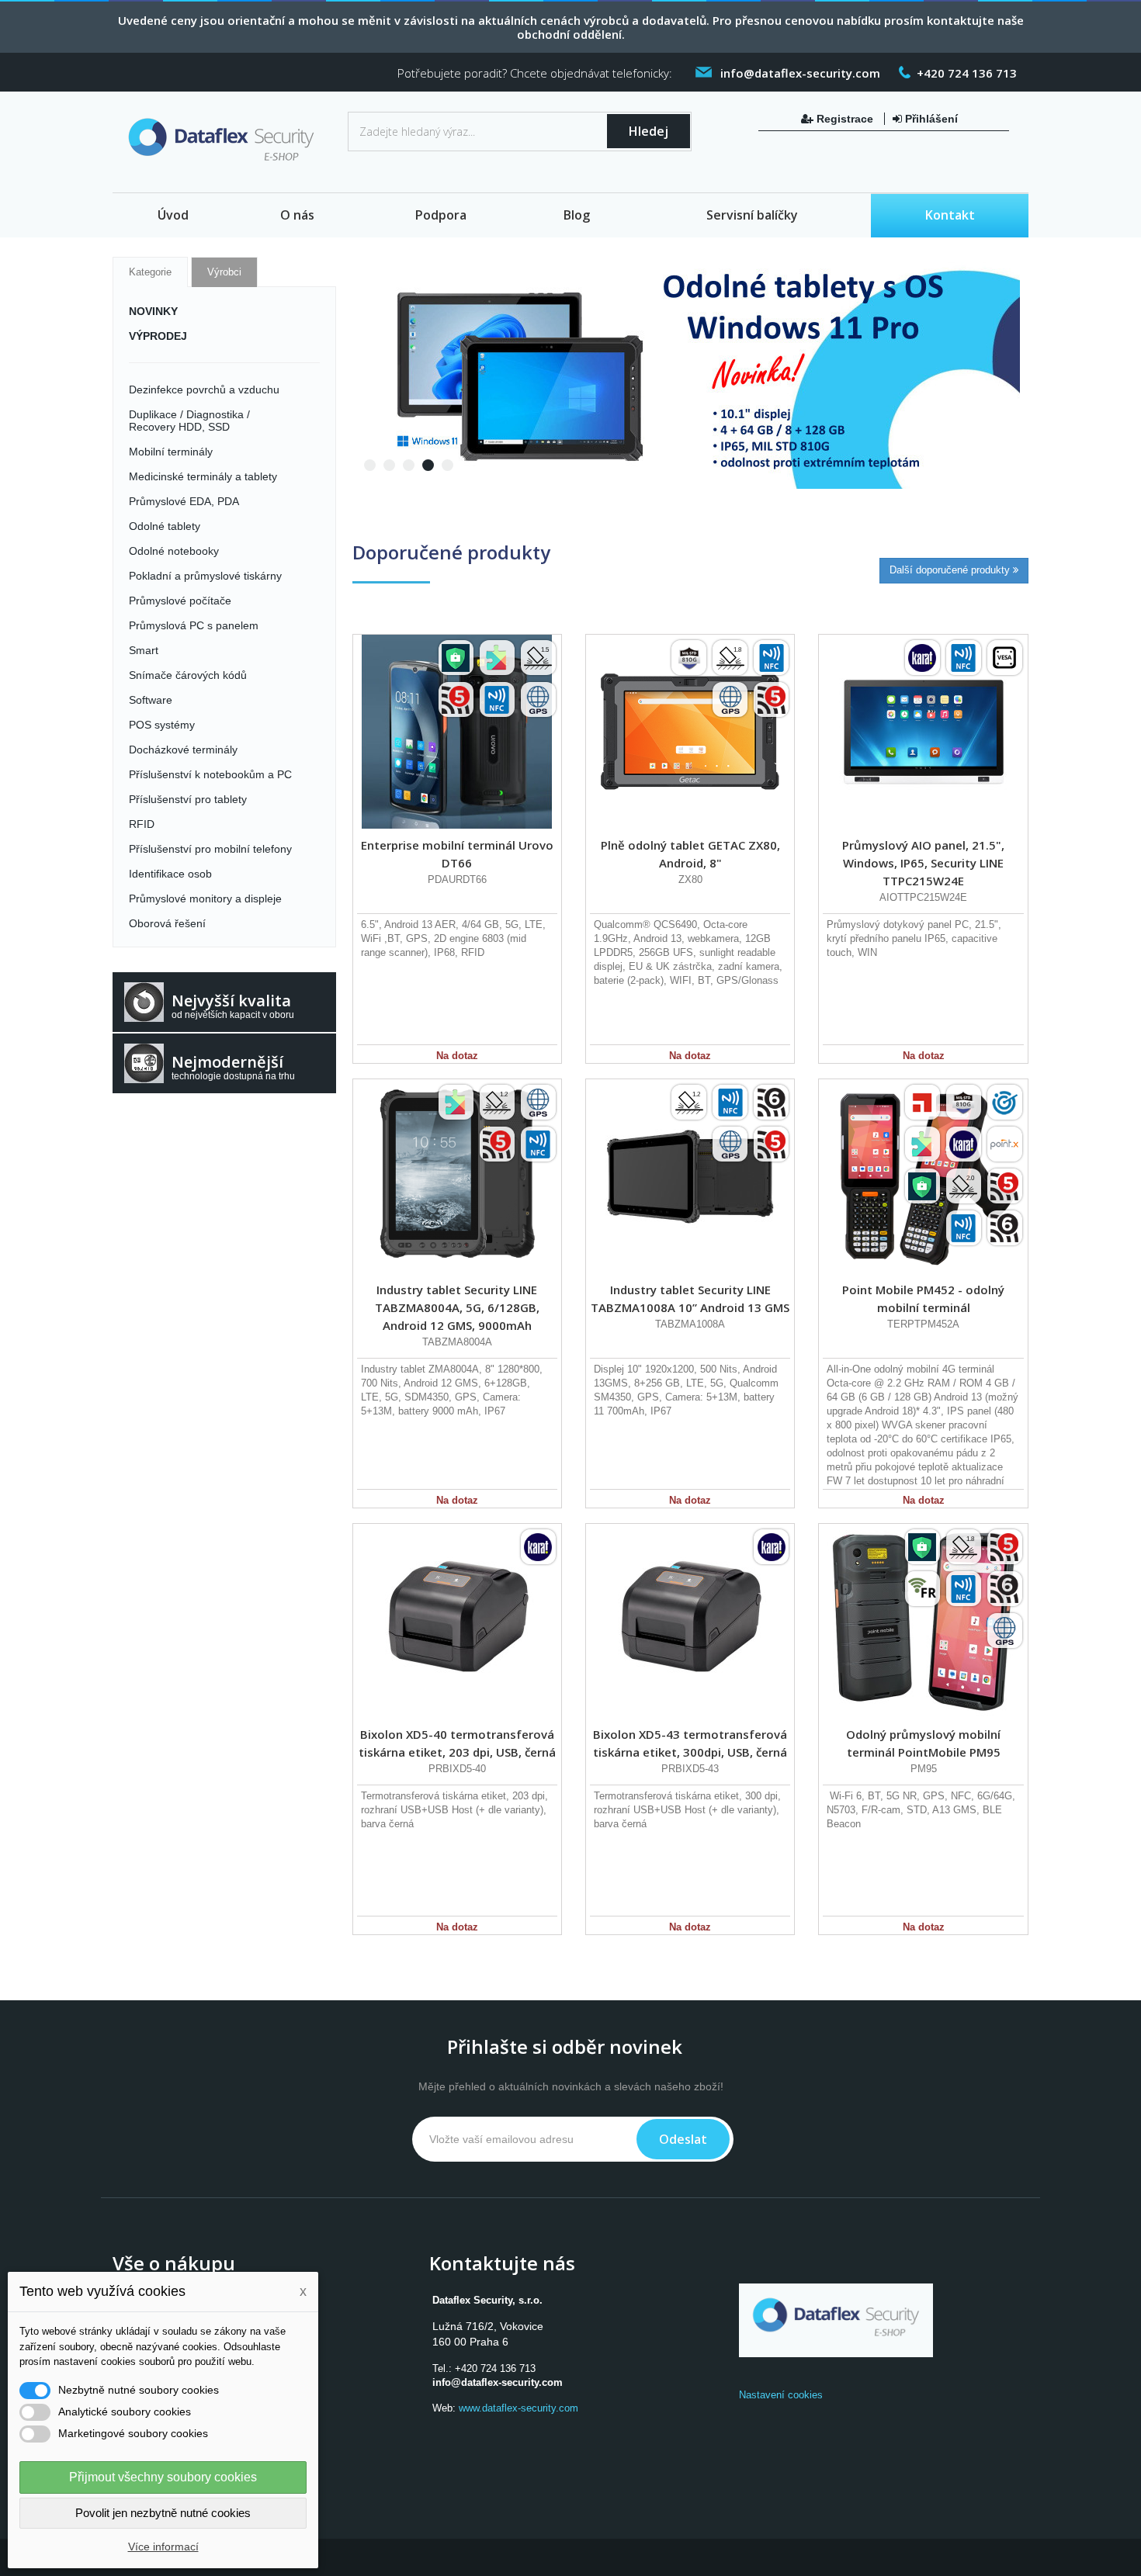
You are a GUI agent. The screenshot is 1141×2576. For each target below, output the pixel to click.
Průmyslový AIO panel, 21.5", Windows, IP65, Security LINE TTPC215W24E (923, 863)
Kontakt (950, 215)
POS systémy (162, 725)
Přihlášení (930, 119)
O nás (297, 215)
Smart (144, 650)
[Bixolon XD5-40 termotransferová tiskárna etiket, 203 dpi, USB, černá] (457, 1621)
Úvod (173, 215)
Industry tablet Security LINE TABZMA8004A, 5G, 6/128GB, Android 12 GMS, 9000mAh (457, 1307)
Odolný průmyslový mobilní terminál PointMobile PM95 (923, 1743)
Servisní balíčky (752, 215)
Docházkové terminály (183, 750)
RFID (142, 824)
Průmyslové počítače (180, 601)
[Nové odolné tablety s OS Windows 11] (686, 372)
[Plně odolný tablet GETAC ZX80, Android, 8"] (690, 732)
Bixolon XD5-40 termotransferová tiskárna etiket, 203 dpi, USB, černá (457, 1743)
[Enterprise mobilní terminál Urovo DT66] (457, 732)
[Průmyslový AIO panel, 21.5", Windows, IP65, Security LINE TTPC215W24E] (923, 732)
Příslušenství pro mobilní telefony (210, 849)
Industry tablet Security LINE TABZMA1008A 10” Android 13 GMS (690, 1298)
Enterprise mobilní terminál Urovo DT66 (457, 854)
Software (151, 700)
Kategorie (150, 272)
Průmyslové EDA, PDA (184, 501)
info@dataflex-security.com (498, 2382)
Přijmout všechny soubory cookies (163, 2477)
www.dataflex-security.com (518, 2408)
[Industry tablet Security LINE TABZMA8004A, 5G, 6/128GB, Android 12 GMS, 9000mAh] (457, 1176)
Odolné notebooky (174, 551)
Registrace (845, 119)
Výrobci (224, 272)
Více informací (163, 2547)
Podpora (441, 215)
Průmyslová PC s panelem (194, 625)
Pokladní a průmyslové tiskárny (205, 576)
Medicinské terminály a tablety (203, 476)
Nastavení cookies (781, 2395)
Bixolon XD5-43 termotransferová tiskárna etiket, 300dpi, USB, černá (690, 1743)
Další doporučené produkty (951, 570)
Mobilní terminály (171, 452)
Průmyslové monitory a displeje (205, 898)
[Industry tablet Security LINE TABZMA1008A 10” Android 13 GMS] (690, 1176)
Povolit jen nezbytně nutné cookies (163, 2513)
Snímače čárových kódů (188, 675)
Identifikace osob (170, 874)
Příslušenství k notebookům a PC (210, 774)
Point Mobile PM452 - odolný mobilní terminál (923, 1298)
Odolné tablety (165, 526)
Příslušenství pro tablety (188, 799)
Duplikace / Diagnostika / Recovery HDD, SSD (189, 421)
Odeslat (683, 2139)
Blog (577, 215)
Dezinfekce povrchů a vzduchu (204, 390)
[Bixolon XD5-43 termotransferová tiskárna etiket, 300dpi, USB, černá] (690, 1621)
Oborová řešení (167, 923)
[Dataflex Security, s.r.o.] (224, 143)
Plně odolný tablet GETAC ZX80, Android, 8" (690, 854)
